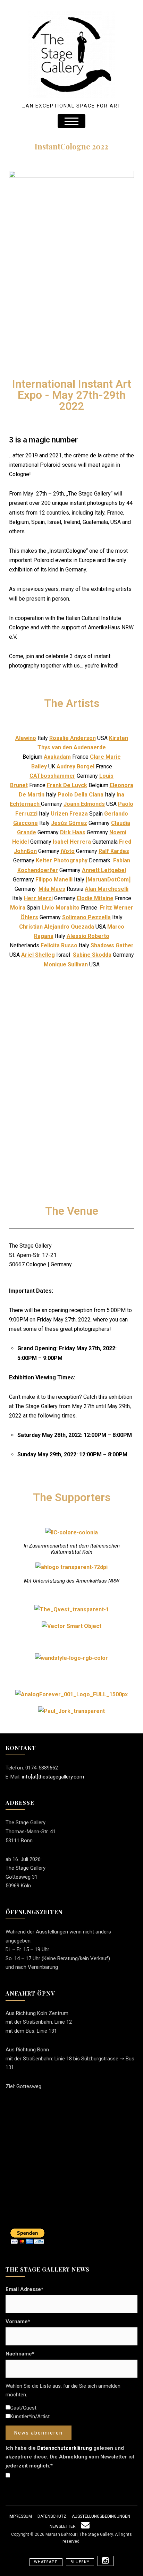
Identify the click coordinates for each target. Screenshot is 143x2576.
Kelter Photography (62, 860)
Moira (18, 908)
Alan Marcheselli (107, 889)
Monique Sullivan (66, 964)
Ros (54, 738)
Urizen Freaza (69, 814)
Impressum (20, 2516)
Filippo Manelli (54, 880)
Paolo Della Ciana (81, 795)
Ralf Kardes (114, 851)
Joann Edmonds (84, 804)
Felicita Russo (59, 945)
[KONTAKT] (85, 2526)
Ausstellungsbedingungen (101, 2516)
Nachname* (20, 2354)
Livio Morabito (61, 908)
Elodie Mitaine (95, 898)
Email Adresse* (24, 2289)
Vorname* (18, 2321)
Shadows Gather (112, 945)
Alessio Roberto (88, 936)
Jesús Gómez (69, 823)
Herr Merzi (38, 898)
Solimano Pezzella (86, 917)
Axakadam (57, 757)
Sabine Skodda (92, 955)
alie (64, 738)
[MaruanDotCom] (108, 880)
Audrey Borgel (75, 766)
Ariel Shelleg (38, 955)
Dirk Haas (73, 832)
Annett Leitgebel (104, 870)
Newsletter (63, 2526)
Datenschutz (52, 2516)
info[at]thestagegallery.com (53, 1777)
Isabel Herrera (73, 842)
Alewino (26, 738)
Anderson (82, 738)
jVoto (68, 851)
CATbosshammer (52, 776)
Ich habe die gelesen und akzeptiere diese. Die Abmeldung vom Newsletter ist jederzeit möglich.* (70, 2457)
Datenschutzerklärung (65, 2448)
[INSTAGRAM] (106, 2561)
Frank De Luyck (67, 785)
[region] (71, 1089)
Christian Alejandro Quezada (57, 927)
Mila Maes (52, 889)
